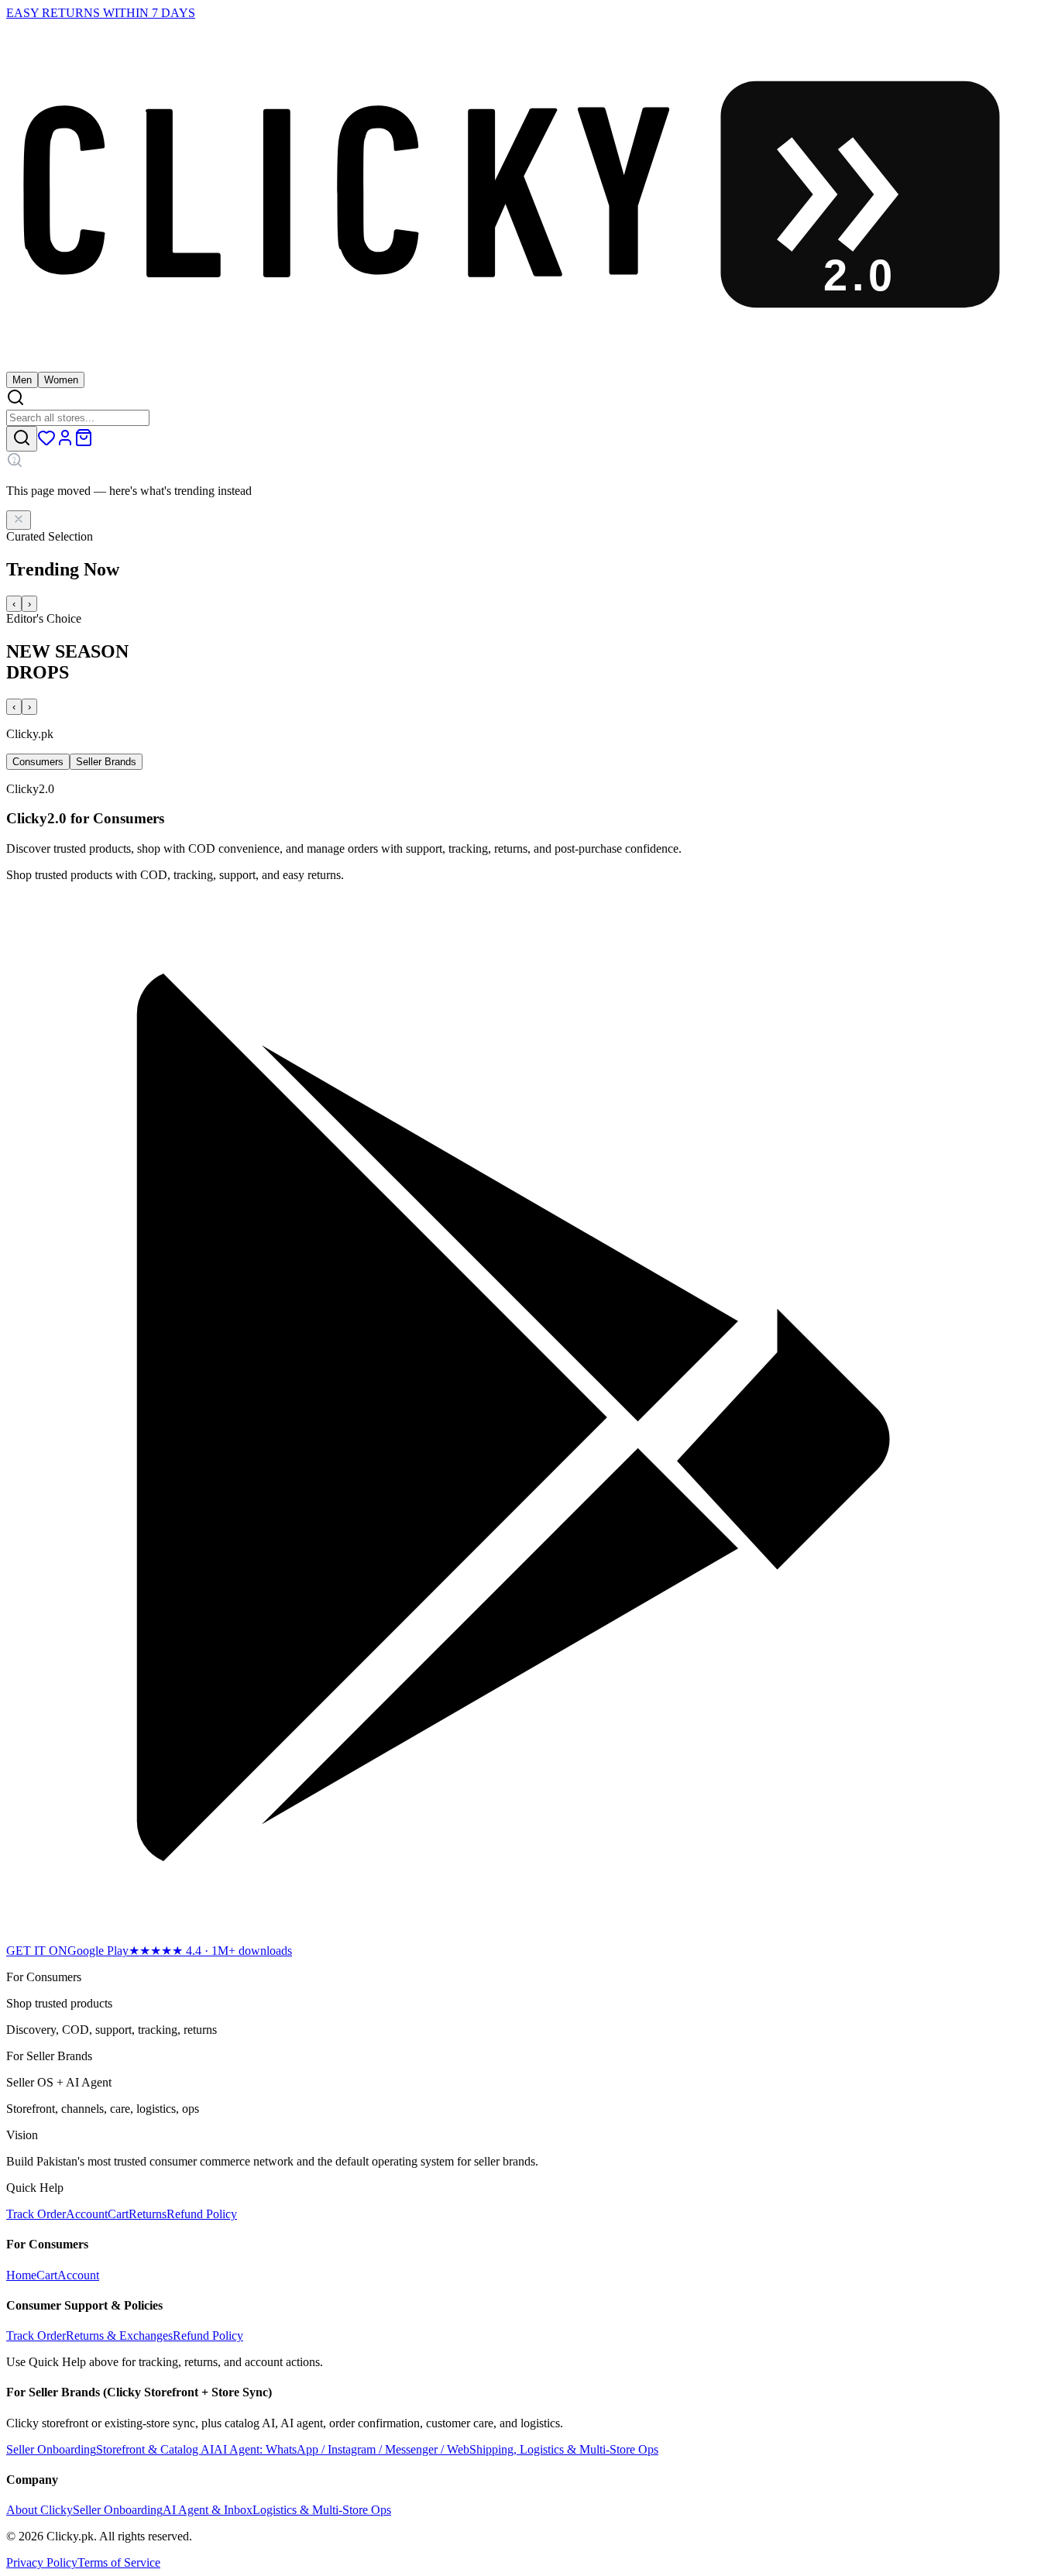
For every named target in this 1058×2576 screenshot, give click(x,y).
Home (21, 2275)
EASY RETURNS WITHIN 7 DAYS (101, 13)
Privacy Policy (42, 2562)
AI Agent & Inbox (208, 2510)
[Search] (22, 439)
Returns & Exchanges (119, 2336)
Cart (118, 2214)
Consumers (38, 762)
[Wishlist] (46, 443)
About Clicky (40, 2510)
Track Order (36, 2214)
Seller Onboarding (118, 2510)
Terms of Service (119, 2562)
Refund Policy (202, 2214)
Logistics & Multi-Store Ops (322, 2510)
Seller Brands (106, 762)
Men (22, 380)
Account (87, 2214)
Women (61, 380)
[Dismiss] (19, 520)
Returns (148, 2214)
